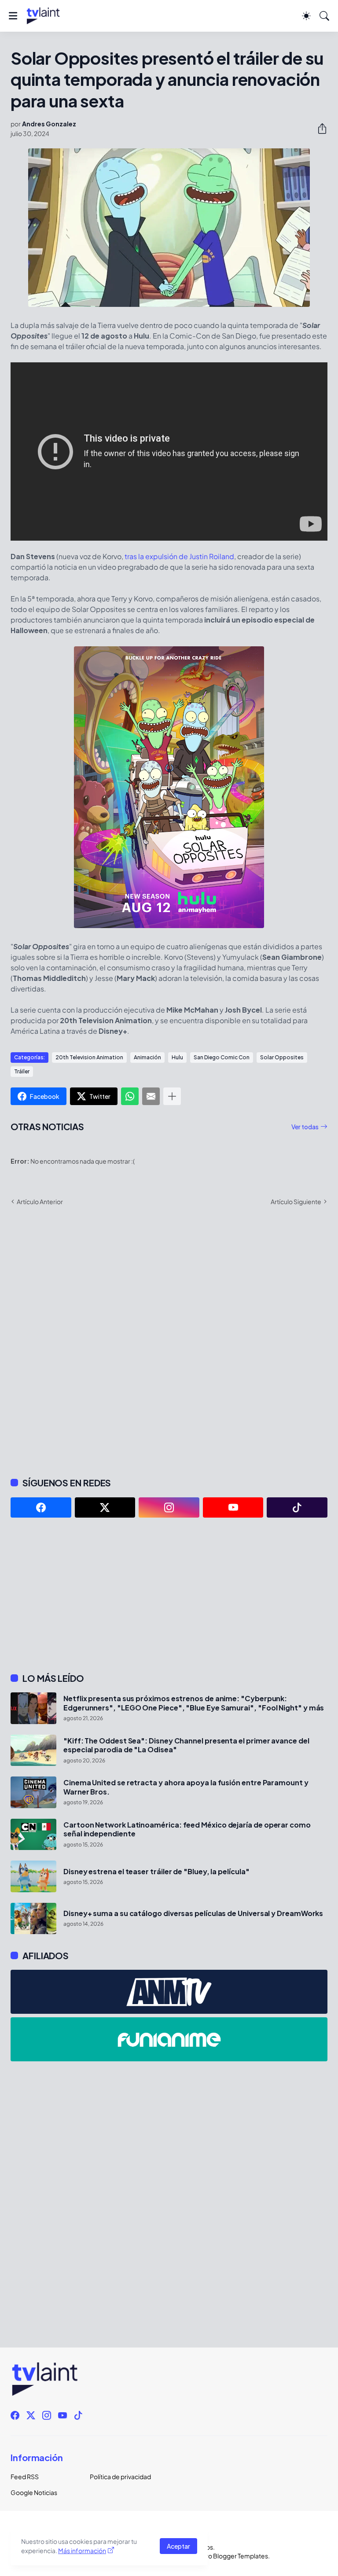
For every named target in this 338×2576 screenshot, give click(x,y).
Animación (147, 1057)
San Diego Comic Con (222, 1057)
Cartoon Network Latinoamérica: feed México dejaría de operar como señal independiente (187, 1829)
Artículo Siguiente (296, 1201)
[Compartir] (319, 129)
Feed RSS (25, 2476)
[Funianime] (169, 2039)
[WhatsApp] (130, 1096)
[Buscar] (324, 16)
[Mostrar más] (172, 1096)
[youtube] (233, 1507)
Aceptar (178, 2546)
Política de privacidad (120, 2476)
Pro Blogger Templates (235, 2556)
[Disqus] (169, 1341)
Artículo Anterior (40, 1201)
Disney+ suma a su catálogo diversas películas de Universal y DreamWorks (193, 1913)
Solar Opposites (282, 1057)
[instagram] (169, 1507)
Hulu (177, 1057)
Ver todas (305, 1127)
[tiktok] (297, 1507)
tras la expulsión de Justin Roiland (179, 556)
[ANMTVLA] (169, 1992)
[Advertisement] (169, 1595)
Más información (82, 2550)
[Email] (151, 1096)
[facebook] (41, 1507)
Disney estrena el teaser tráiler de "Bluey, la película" (156, 1872)
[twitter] (105, 1507)
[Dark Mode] (306, 16)
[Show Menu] (13, 16)
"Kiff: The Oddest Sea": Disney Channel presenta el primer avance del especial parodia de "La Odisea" (186, 1745)
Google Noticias (34, 2492)
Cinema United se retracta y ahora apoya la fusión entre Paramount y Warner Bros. (186, 1787)
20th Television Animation (89, 1057)
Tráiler (22, 1071)
